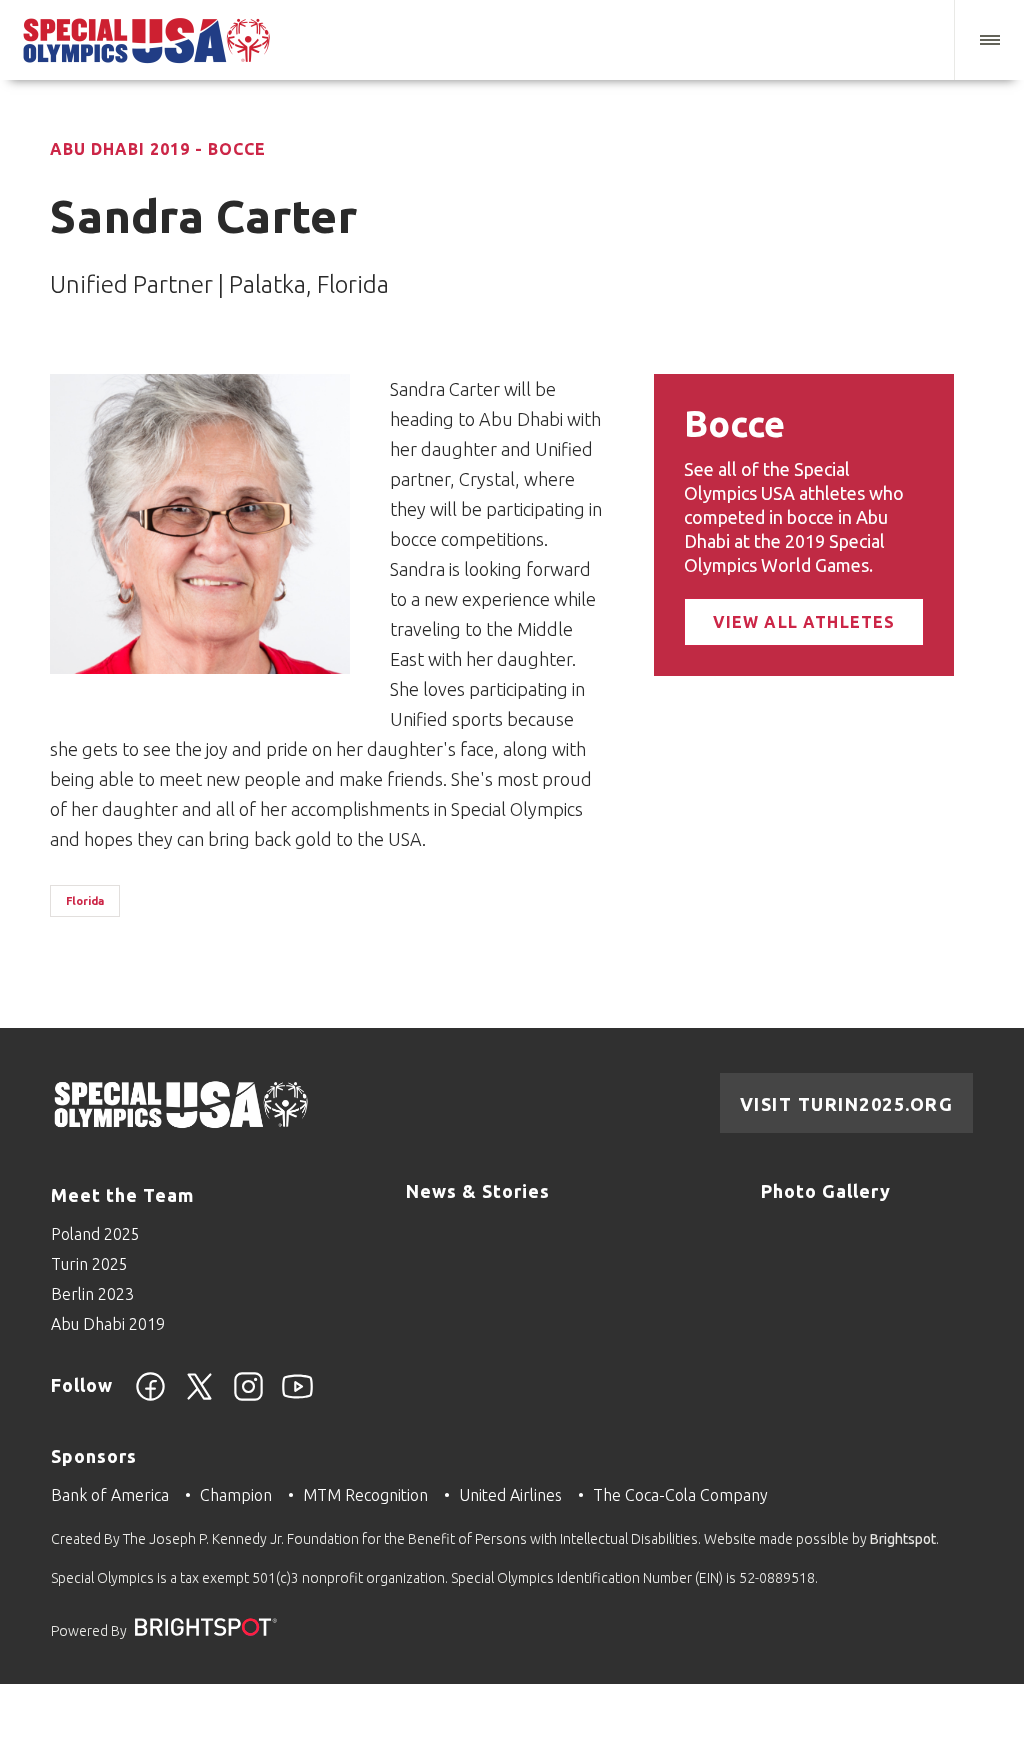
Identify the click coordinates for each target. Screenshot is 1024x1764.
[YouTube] (297, 1398)
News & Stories (478, 1191)
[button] (989, 40)
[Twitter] (199, 1398)
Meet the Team (122, 1195)
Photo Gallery (826, 1191)
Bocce (734, 423)
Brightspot (903, 1539)
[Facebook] (150, 1398)
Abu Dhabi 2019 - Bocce (158, 149)
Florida (85, 901)
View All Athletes (804, 622)
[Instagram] (248, 1398)
